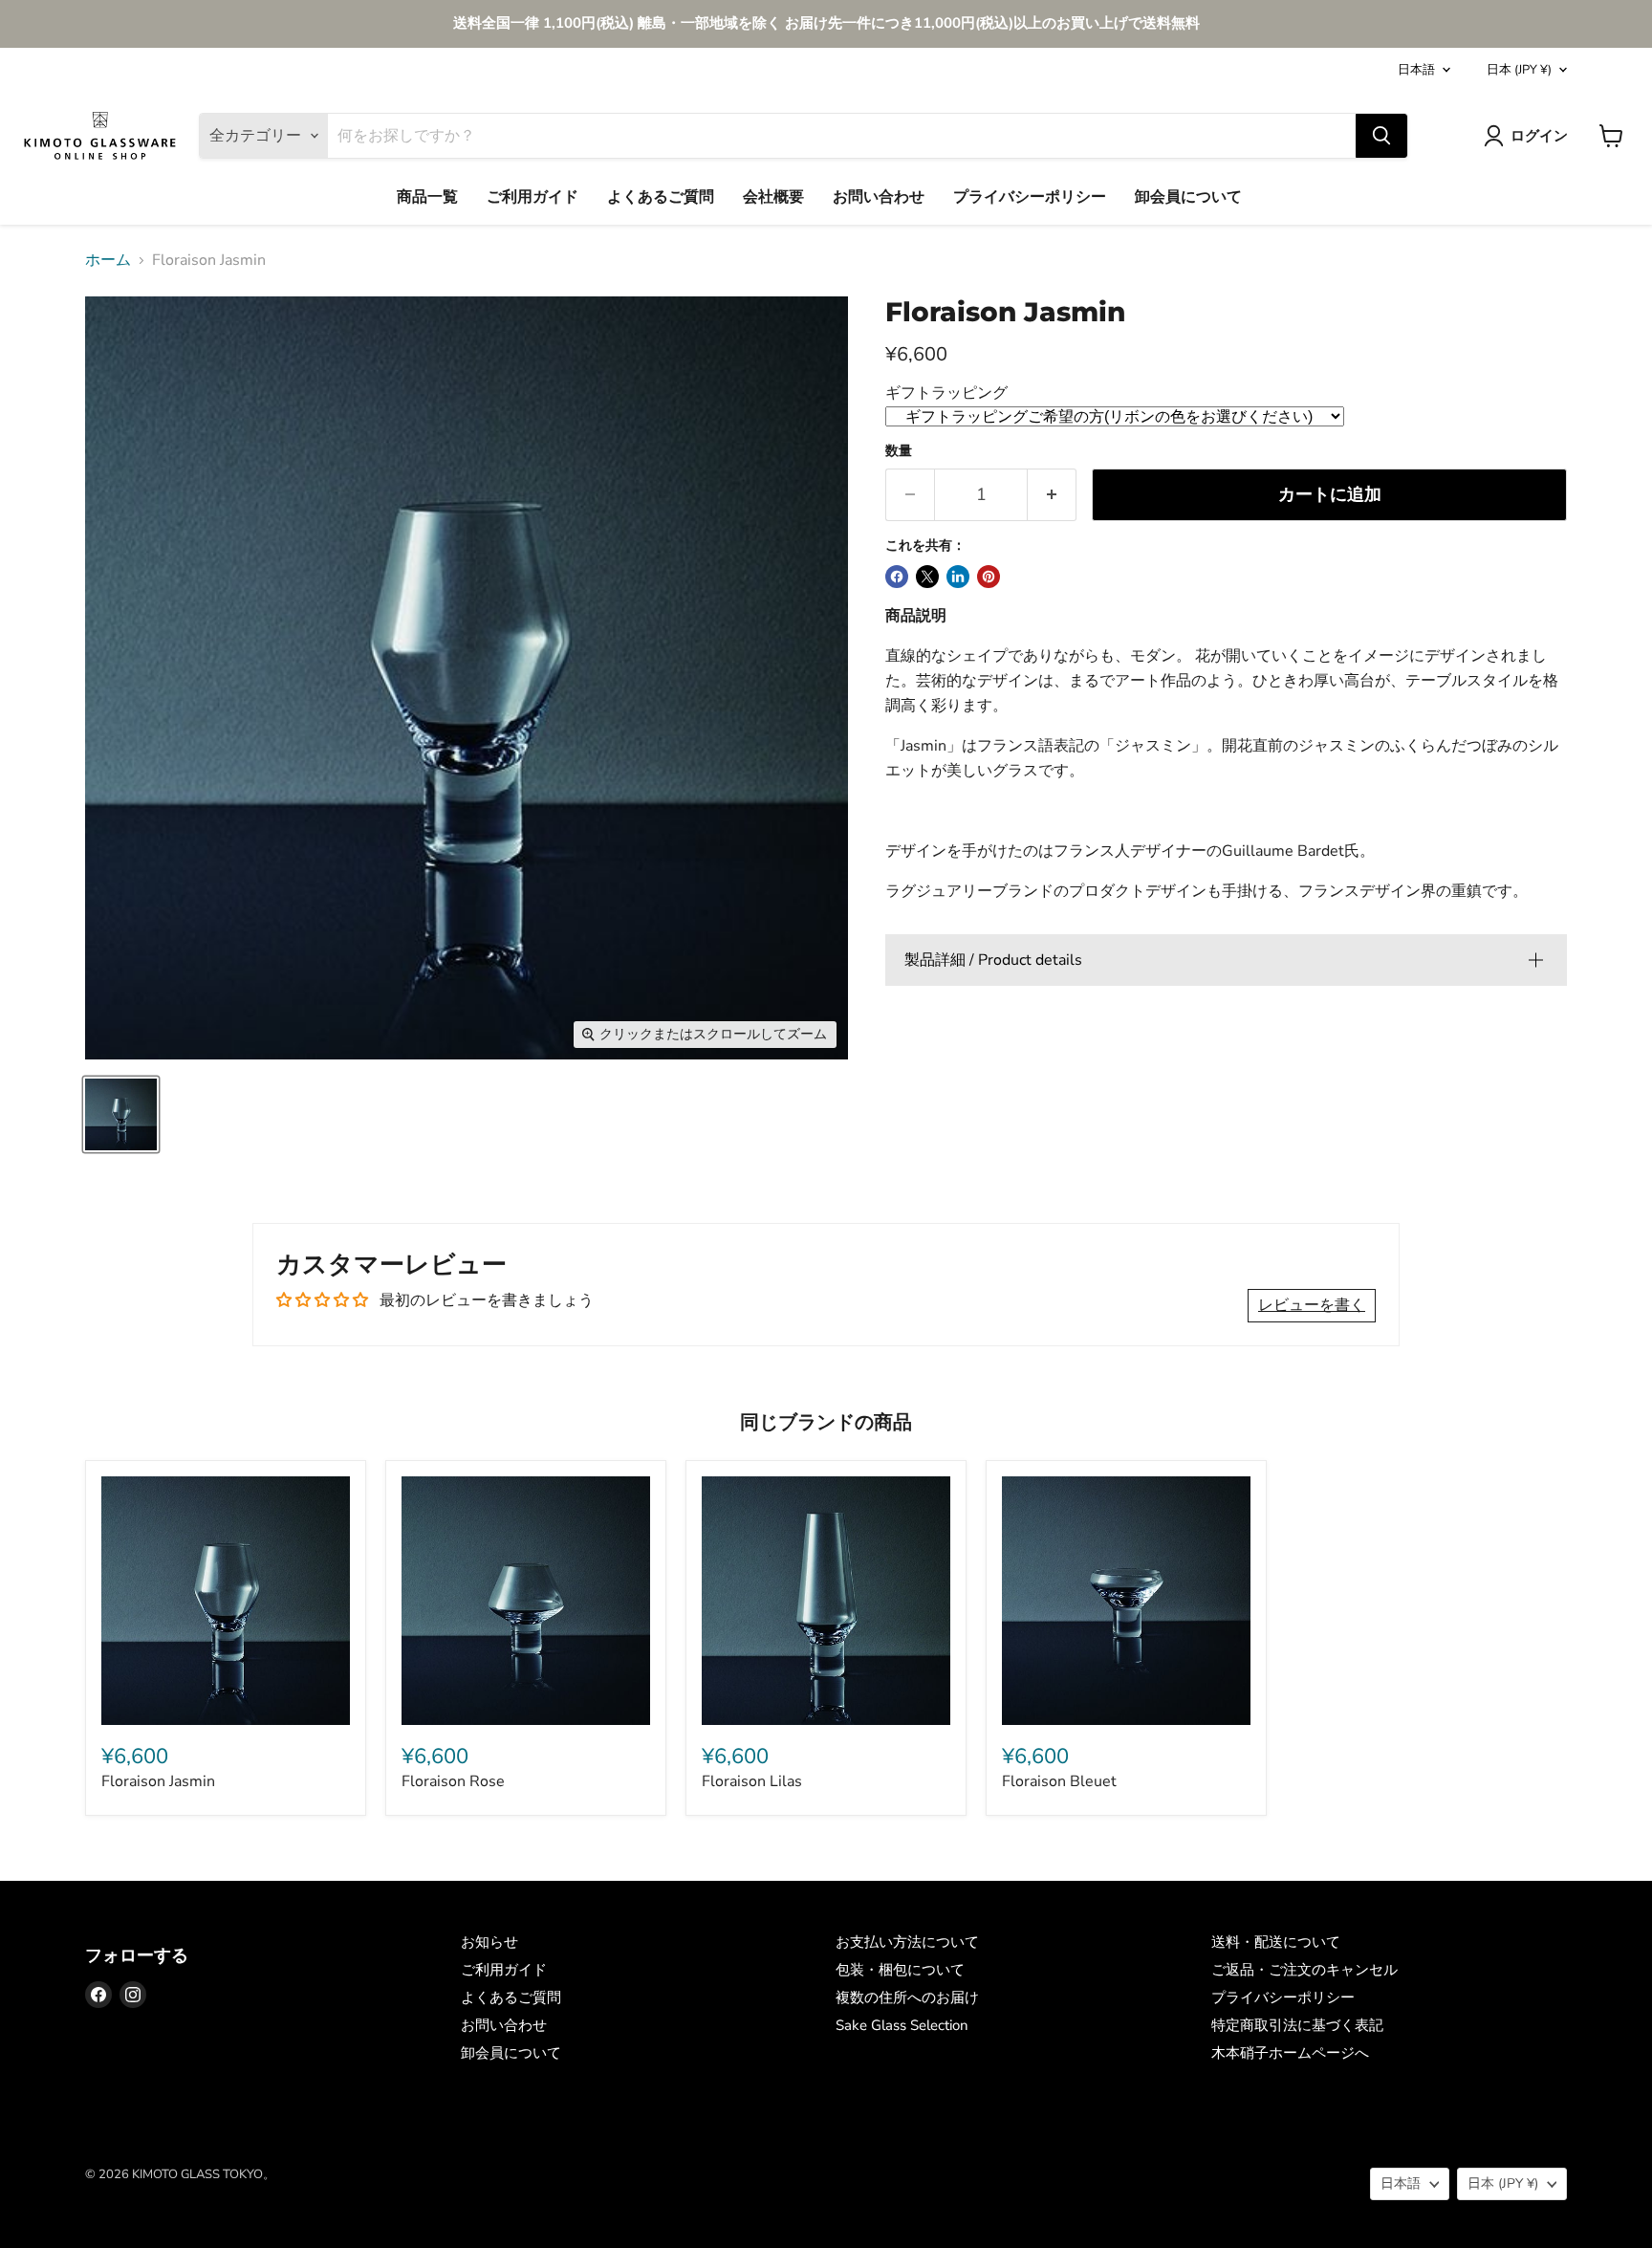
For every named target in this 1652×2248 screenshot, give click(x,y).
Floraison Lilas (752, 1781)
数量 (899, 451)
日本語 (1416, 70)
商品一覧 (427, 197)
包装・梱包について (900, 1970)
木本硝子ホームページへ (1290, 2053)
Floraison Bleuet (1059, 1781)
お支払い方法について (907, 1942)
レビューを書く (1312, 1305)
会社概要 (773, 197)
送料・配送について (1276, 1942)
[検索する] (1381, 136)
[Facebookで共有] (897, 577)
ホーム (108, 260)
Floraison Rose (453, 1781)
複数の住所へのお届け (907, 1997)
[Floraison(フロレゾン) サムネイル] (121, 1114)
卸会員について (1188, 197)
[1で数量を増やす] (1052, 495)
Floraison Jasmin (158, 1781)
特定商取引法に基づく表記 (1297, 2025)
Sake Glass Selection (902, 2025)
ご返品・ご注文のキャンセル (1304, 1970)
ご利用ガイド (533, 197)
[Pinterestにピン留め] (989, 577)
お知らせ (489, 1942)
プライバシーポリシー (1030, 197)
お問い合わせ (879, 197)
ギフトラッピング (946, 393)
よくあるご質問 (661, 197)
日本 (1519, 70)
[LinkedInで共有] (958, 577)
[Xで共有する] (927, 577)
